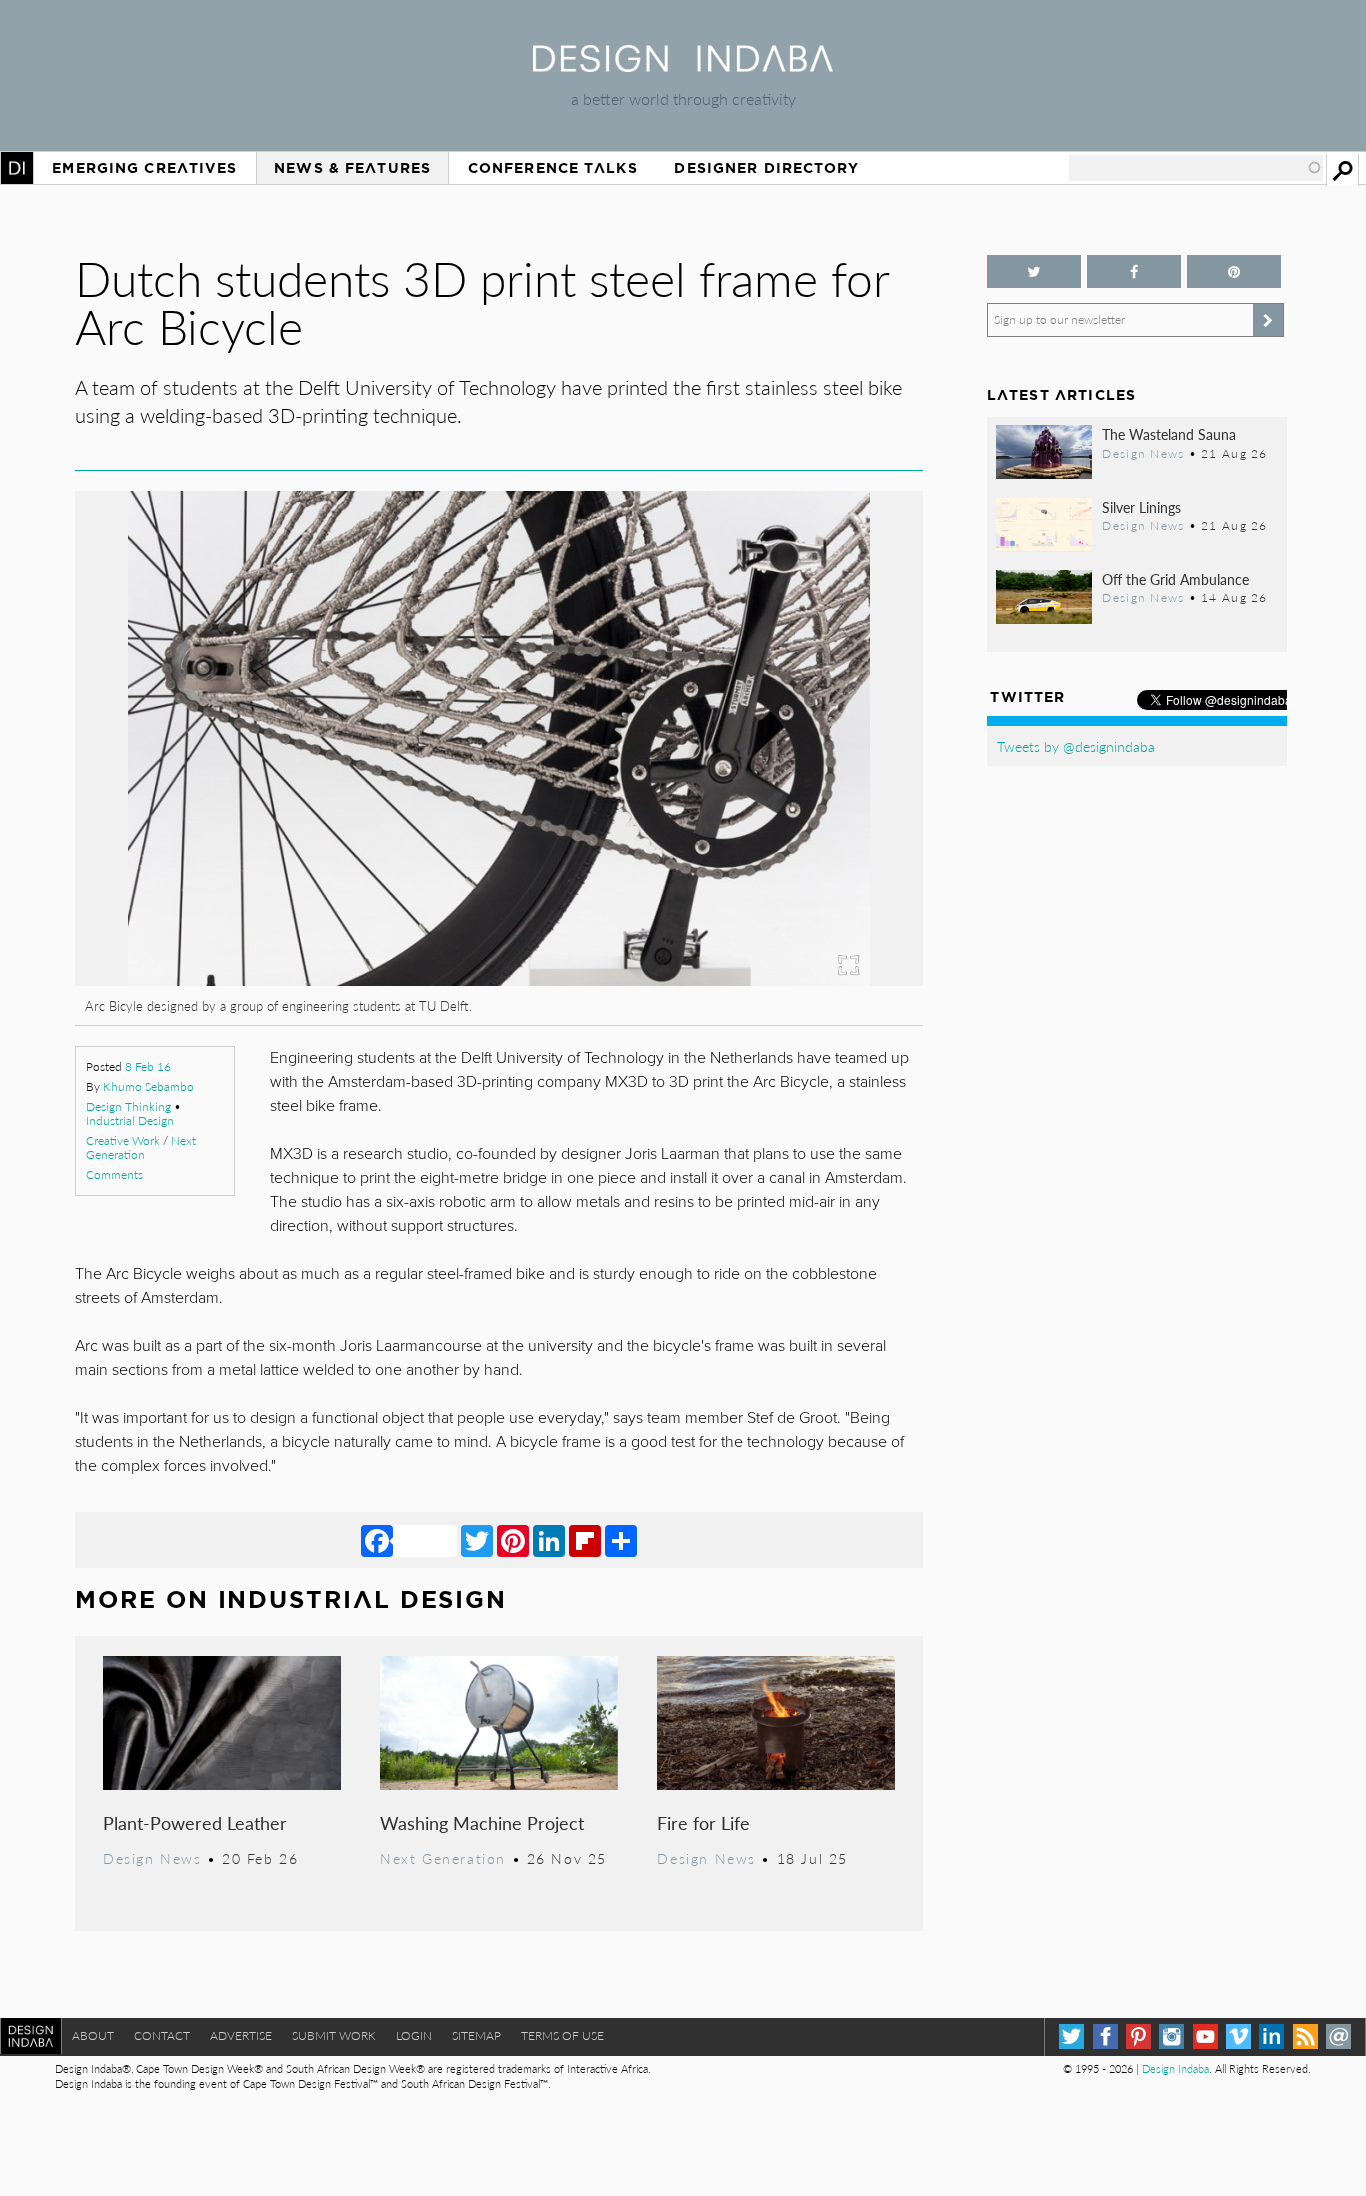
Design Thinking (128, 1106)
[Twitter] (477, 1540)
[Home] (683, 65)
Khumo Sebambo (148, 1086)
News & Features (352, 168)
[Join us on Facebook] (1134, 271)
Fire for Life (703, 1822)
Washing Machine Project (482, 1822)
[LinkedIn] (549, 1540)
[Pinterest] (513, 1540)
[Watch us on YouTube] (1205, 2036)
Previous (202, 844)
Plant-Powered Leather (195, 1822)
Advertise (241, 2035)
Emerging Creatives (144, 168)
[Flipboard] (585, 1540)
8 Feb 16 (148, 1066)
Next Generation (141, 1147)
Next (796, 844)
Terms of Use (562, 2035)
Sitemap (476, 2035)
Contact (162, 2035)
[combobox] (1196, 168)
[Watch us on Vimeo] (1238, 2036)
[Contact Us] (1338, 2036)
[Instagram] (1171, 2036)
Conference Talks (553, 168)
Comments (114, 1174)
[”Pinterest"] (1234, 271)
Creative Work (123, 1140)
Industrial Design (130, 1120)
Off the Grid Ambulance (1175, 579)
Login (414, 2035)
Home (17, 168)
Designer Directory (766, 168)
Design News (152, 1858)
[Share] (621, 1540)
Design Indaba (1175, 2068)
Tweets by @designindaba (1076, 746)
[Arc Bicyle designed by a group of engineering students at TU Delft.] (499, 979)
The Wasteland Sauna (1169, 434)
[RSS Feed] (1305, 2036)
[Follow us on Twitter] (1034, 271)
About (93, 2035)
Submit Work (334, 2035)
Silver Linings (1141, 507)
